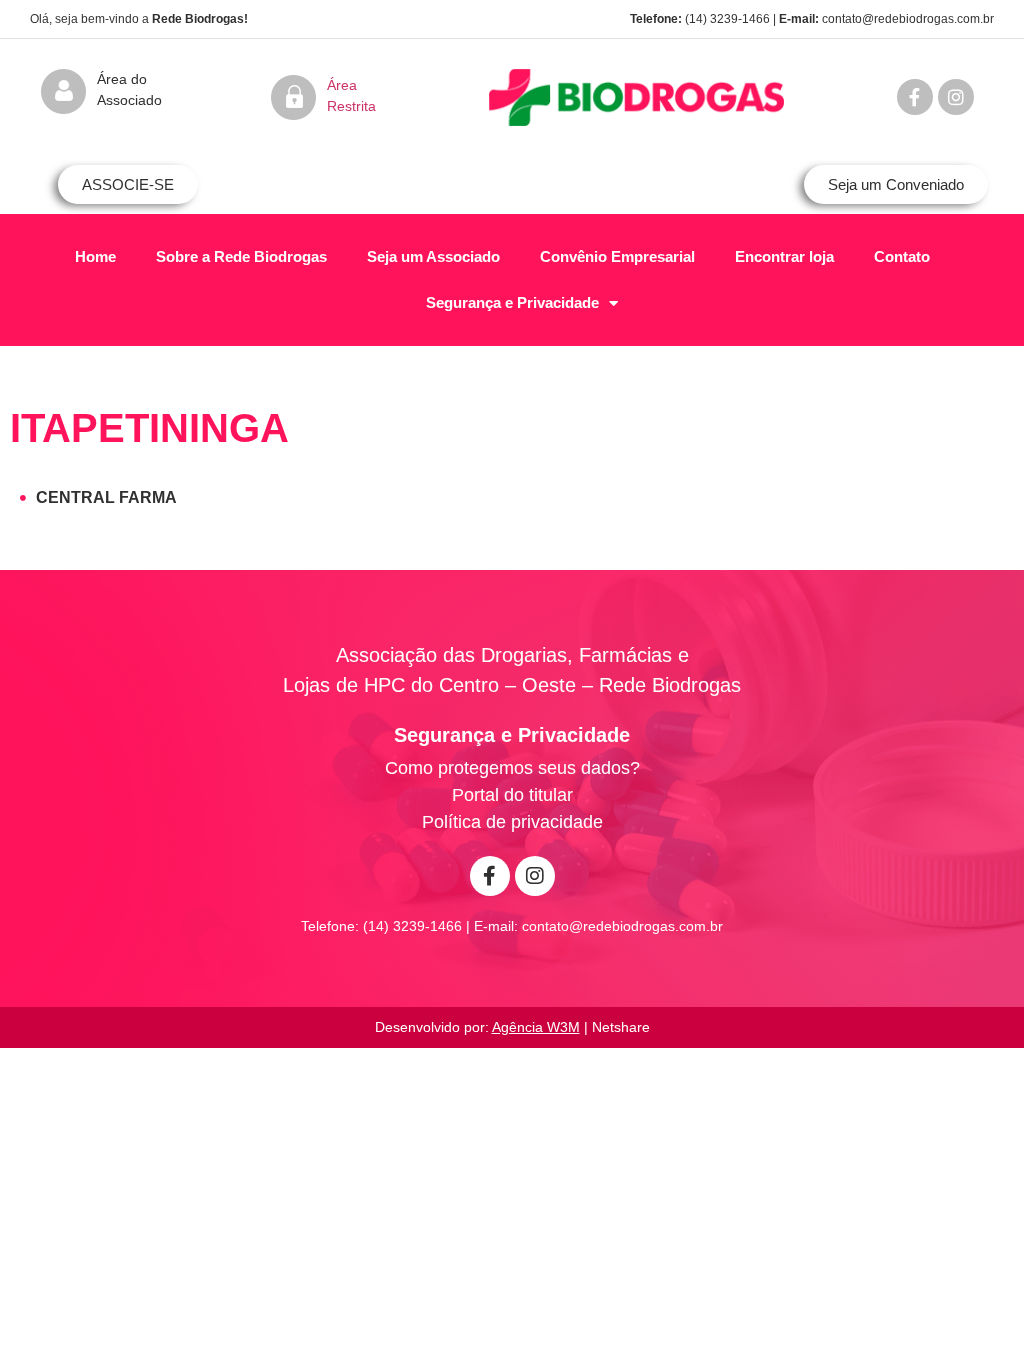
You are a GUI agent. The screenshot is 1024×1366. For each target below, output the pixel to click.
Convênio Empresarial (617, 256)
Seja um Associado (433, 256)
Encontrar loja (784, 256)
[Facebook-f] (915, 97)
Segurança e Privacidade (512, 302)
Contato (902, 256)
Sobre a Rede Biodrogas (241, 256)
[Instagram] (956, 97)
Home (95, 256)
